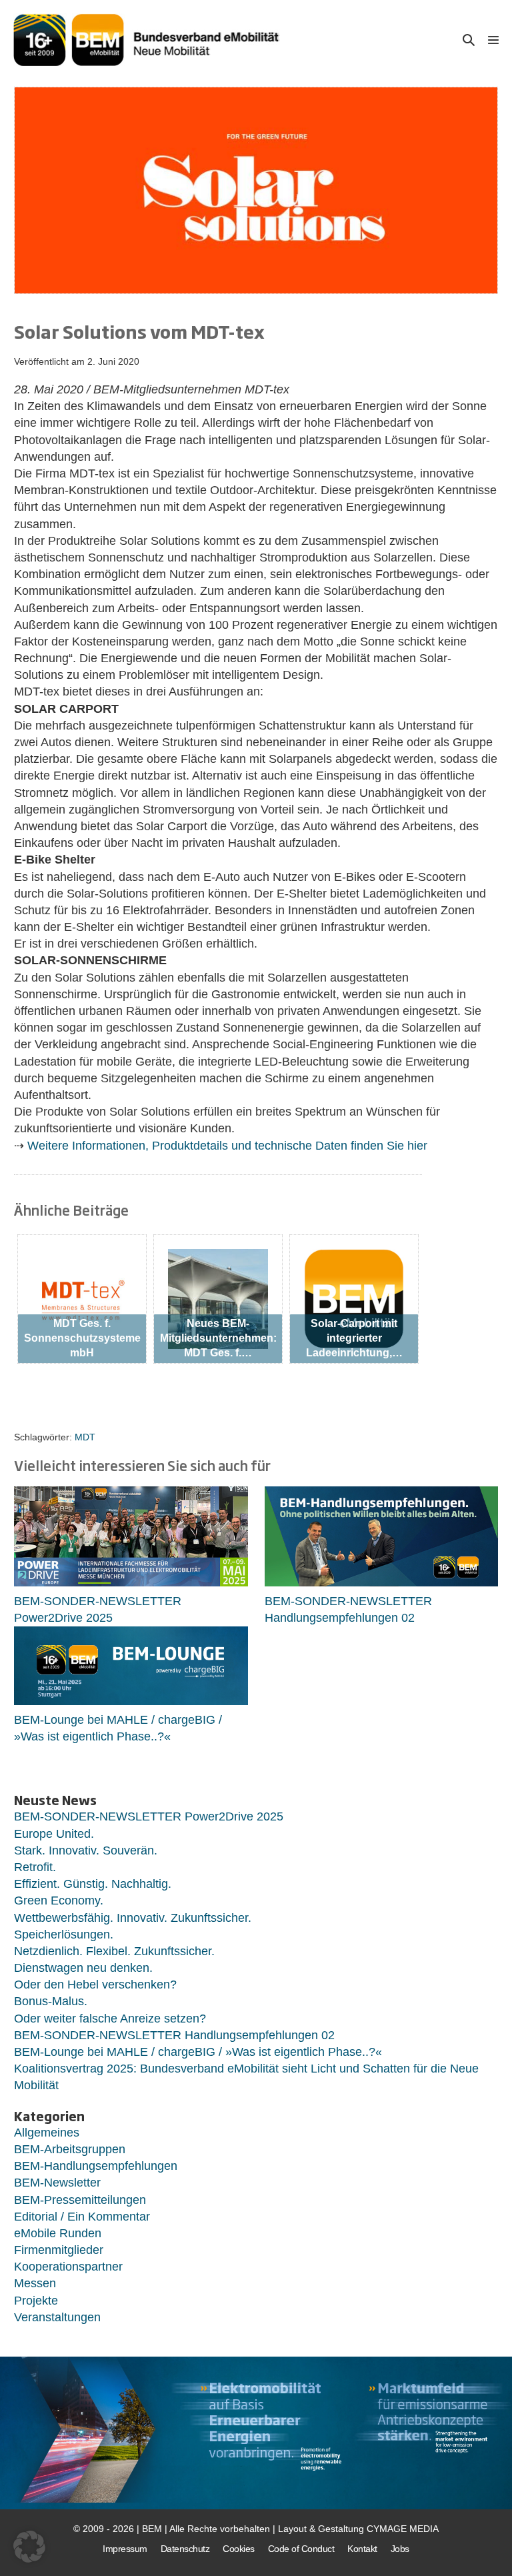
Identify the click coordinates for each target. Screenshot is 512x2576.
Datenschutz (185, 2549)
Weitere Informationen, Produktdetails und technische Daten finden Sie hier (227, 1146)
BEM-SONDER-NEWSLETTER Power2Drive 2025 (149, 1816)
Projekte (36, 2301)
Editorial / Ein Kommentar (82, 2217)
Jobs (400, 2549)
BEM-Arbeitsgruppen (70, 2149)
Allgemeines (47, 2133)
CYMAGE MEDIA (403, 2529)
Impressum (125, 2549)
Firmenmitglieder (59, 2250)
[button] (469, 40)
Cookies (239, 2549)
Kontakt (362, 2549)
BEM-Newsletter (57, 2183)
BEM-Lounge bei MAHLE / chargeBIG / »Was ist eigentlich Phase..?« (198, 2052)
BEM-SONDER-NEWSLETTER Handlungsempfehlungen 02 (174, 2035)
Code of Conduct (301, 2549)
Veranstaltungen (57, 2317)
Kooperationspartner (68, 2267)
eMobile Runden (58, 2233)
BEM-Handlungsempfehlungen (96, 2166)
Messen (35, 2283)
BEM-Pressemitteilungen (80, 2200)
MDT (85, 1437)
